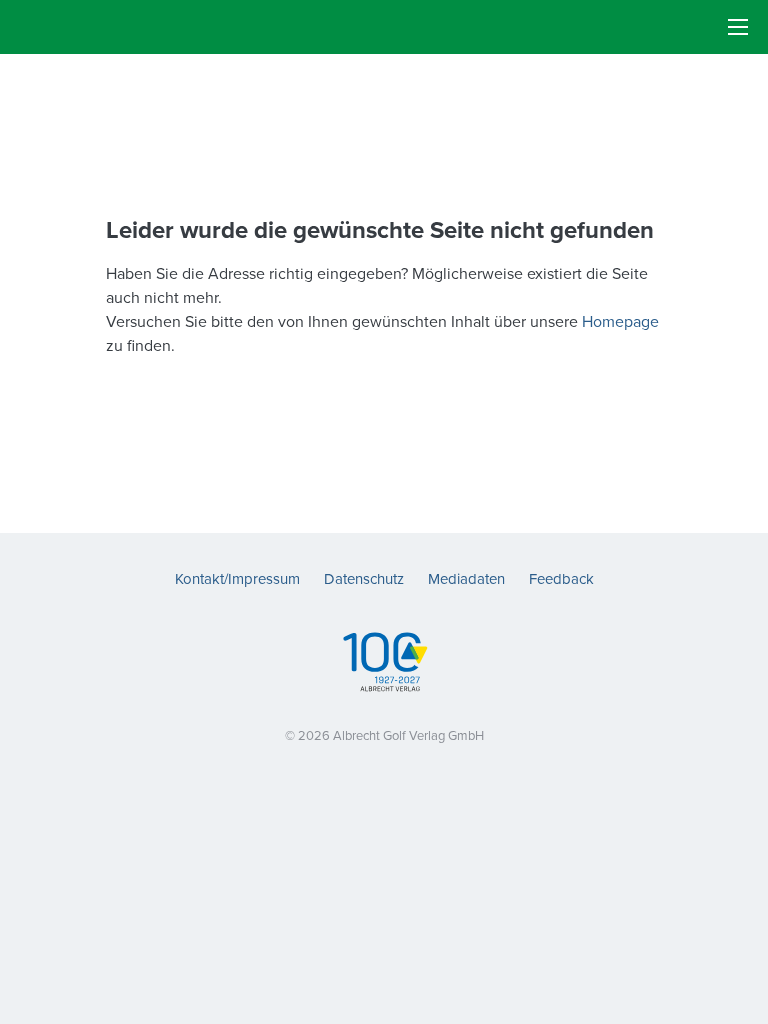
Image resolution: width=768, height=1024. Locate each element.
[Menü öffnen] (738, 27)
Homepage (620, 321)
